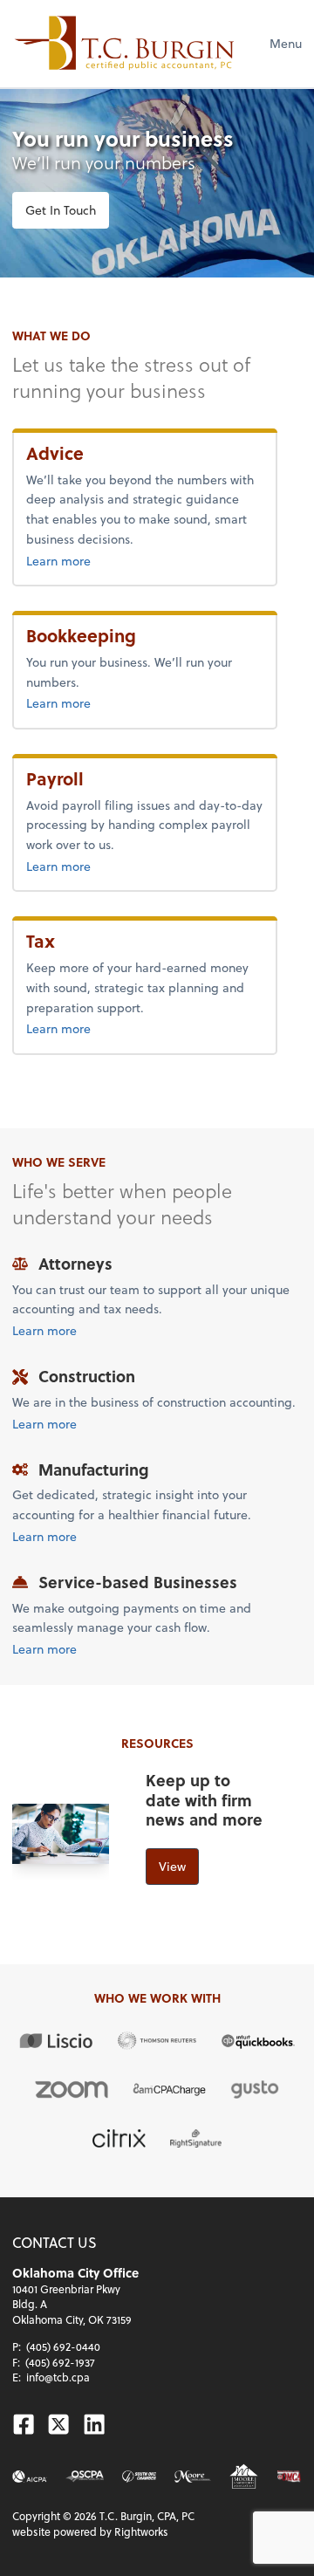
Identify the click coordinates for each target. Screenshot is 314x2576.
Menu (286, 43)
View (172, 1866)
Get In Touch (61, 210)
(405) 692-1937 (60, 2362)
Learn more (97, 560)
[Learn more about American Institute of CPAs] (30, 2477)
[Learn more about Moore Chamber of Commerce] (193, 2477)
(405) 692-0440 (63, 2346)
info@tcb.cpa (58, 2377)
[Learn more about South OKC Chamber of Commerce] (139, 2477)
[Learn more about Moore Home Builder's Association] (244, 2476)
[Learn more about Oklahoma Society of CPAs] (85, 2477)
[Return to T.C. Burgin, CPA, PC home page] (124, 44)
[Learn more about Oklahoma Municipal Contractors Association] (289, 2477)
